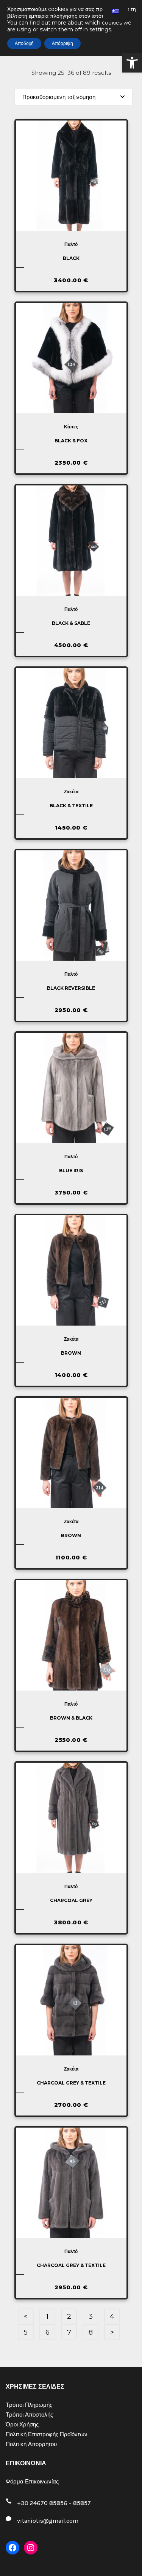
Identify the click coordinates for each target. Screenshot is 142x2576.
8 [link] (91, 2332)
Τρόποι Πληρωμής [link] (29, 2405)
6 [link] (48, 2332)
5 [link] (26, 2332)
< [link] (26, 2316)
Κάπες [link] (71, 427)
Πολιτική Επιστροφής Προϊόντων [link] (47, 2434)
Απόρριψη (62, 43)
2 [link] (69, 2316)
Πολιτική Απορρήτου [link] (31, 2444)
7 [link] (69, 2332)
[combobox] (73, 97)
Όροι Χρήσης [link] (22, 2425)
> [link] (112, 2332)
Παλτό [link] (71, 244)
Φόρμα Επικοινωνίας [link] (32, 2482)
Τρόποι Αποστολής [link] (29, 2415)
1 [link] (47, 2316)
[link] (132, 63)
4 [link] (112, 2316)
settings (100, 29)
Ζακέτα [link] (71, 792)
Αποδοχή (24, 43)
